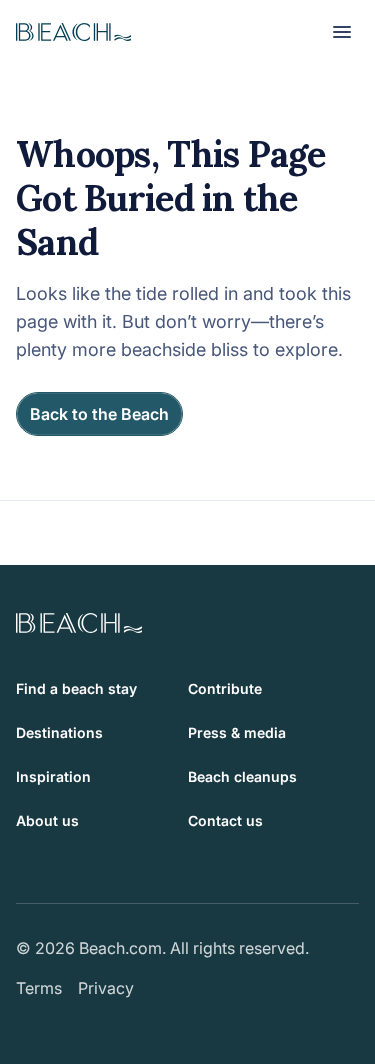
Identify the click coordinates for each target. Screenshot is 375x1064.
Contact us (225, 820)
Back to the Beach (99, 414)
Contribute (225, 688)
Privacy (106, 988)
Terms (39, 988)
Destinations (59, 732)
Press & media (237, 732)
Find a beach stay (76, 688)
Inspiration (53, 776)
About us (47, 820)
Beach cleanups (242, 776)
